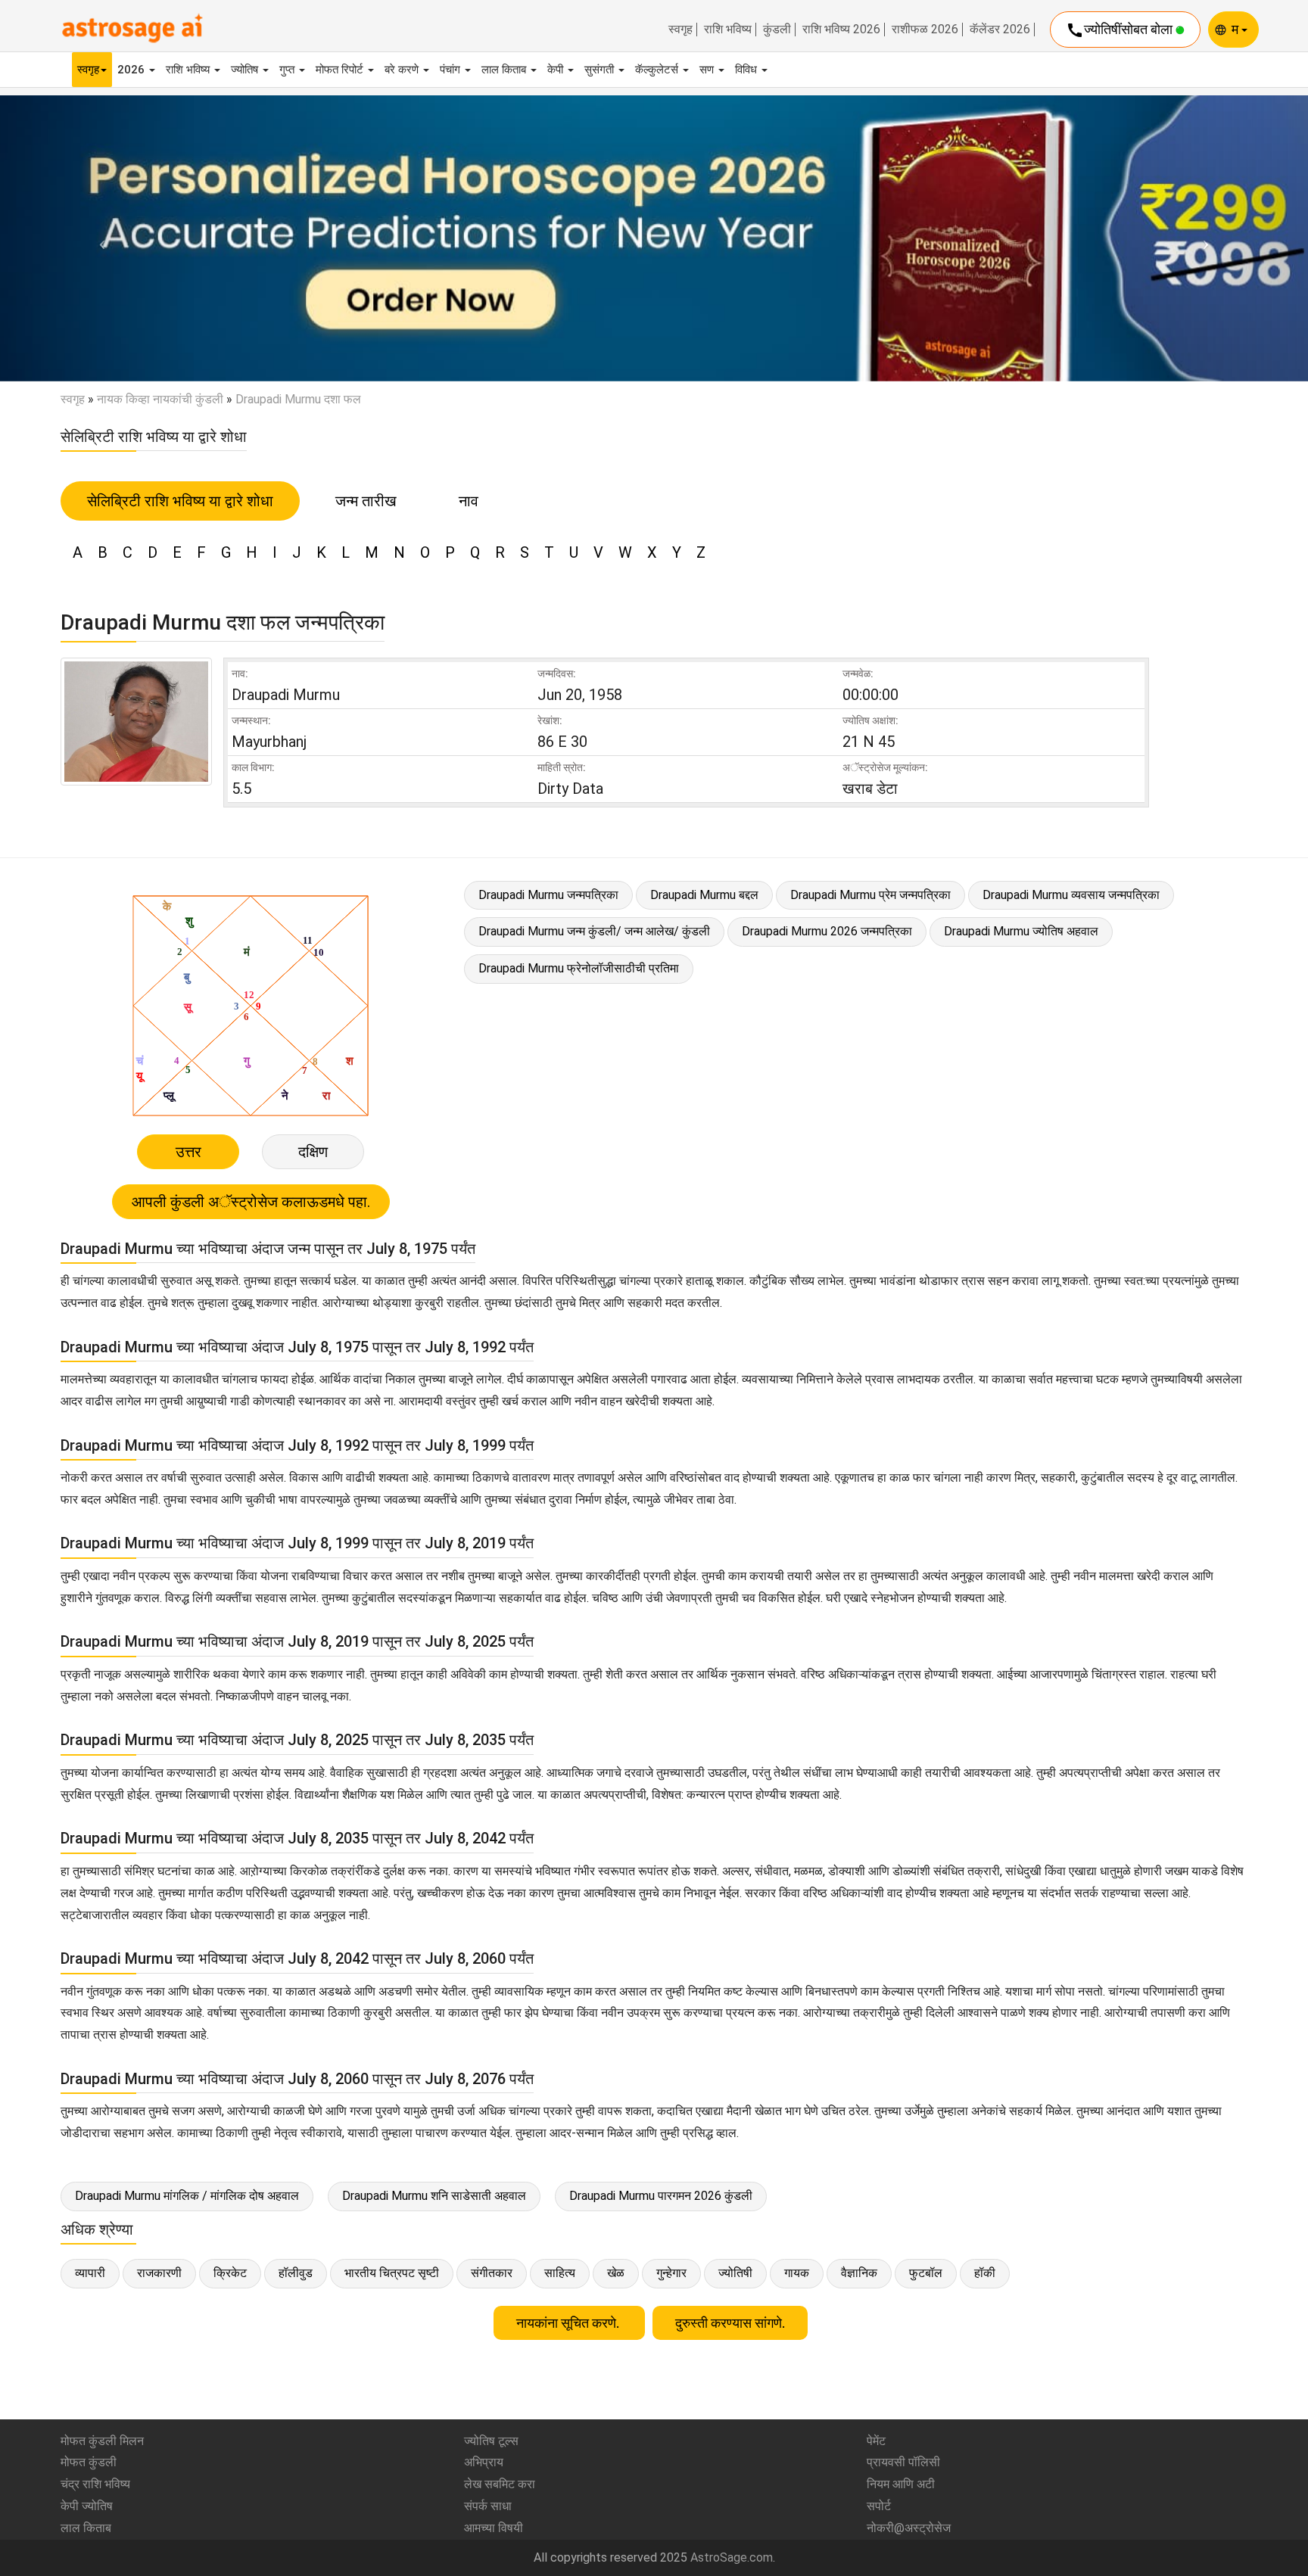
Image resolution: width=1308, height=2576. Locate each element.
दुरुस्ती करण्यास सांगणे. (730, 2323)
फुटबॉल (926, 2273)
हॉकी (985, 2273)
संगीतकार (492, 2273)
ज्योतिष (246, 70)
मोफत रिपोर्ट (341, 70)
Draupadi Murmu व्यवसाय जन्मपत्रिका (1071, 895)
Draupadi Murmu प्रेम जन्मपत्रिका (870, 895)
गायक (797, 2273)
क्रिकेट (230, 2273)
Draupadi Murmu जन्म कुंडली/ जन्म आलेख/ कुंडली (594, 931)
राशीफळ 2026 (925, 30)
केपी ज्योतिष (87, 2506)
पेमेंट (876, 2441)
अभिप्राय (484, 2462)
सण (708, 70)
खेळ (616, 2273)
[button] (98, 238)
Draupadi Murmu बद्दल (704, 895)
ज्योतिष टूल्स (491, 2441)
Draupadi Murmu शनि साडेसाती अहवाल (434, 2196)
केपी (557, 70)
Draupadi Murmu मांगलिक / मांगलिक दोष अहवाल (187, 2196)
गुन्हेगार (671, 2273)
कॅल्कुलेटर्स (658, 70)
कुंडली (777, 30)
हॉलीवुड (296, 2273)
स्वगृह (680, 30)
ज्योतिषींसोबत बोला (1121, 30)
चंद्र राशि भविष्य (95, 2484)
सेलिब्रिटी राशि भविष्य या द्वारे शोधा (180, 501)
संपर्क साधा (488, 2506)
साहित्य (560, 2273)
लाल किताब (505, 70)
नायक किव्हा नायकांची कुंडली (160, 399)
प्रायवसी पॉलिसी (903, 2462)
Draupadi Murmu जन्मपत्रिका (548, 895)
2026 (132, 70)
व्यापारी (90, 2273)
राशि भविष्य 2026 (841, 30)
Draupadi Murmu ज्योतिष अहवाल (1021, 931)
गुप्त (288, 70)
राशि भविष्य (728, 30)
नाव (469, 501)
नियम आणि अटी (901, 2484)
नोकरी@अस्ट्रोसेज (909, 2528)
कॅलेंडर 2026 (1000, 30)
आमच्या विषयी (494, 2528)
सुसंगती (601, 70)
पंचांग (452, 70)
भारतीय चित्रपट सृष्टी (392, 2273)
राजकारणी (159, 2273)
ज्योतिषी (735, 2273)
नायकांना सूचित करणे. (569, 2323)
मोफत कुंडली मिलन (102, 2441)
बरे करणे (403, 70)
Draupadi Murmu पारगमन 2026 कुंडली (661, 2196)
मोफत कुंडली (89, 2462)
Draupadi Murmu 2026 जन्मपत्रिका (827, 931)
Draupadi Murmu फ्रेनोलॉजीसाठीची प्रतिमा (579, 968)
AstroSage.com (732, 2557)
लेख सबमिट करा (500, 2484)
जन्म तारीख (366, 501)
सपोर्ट (879, 2506)
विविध (747, 70)
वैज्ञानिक (859, 2273)
